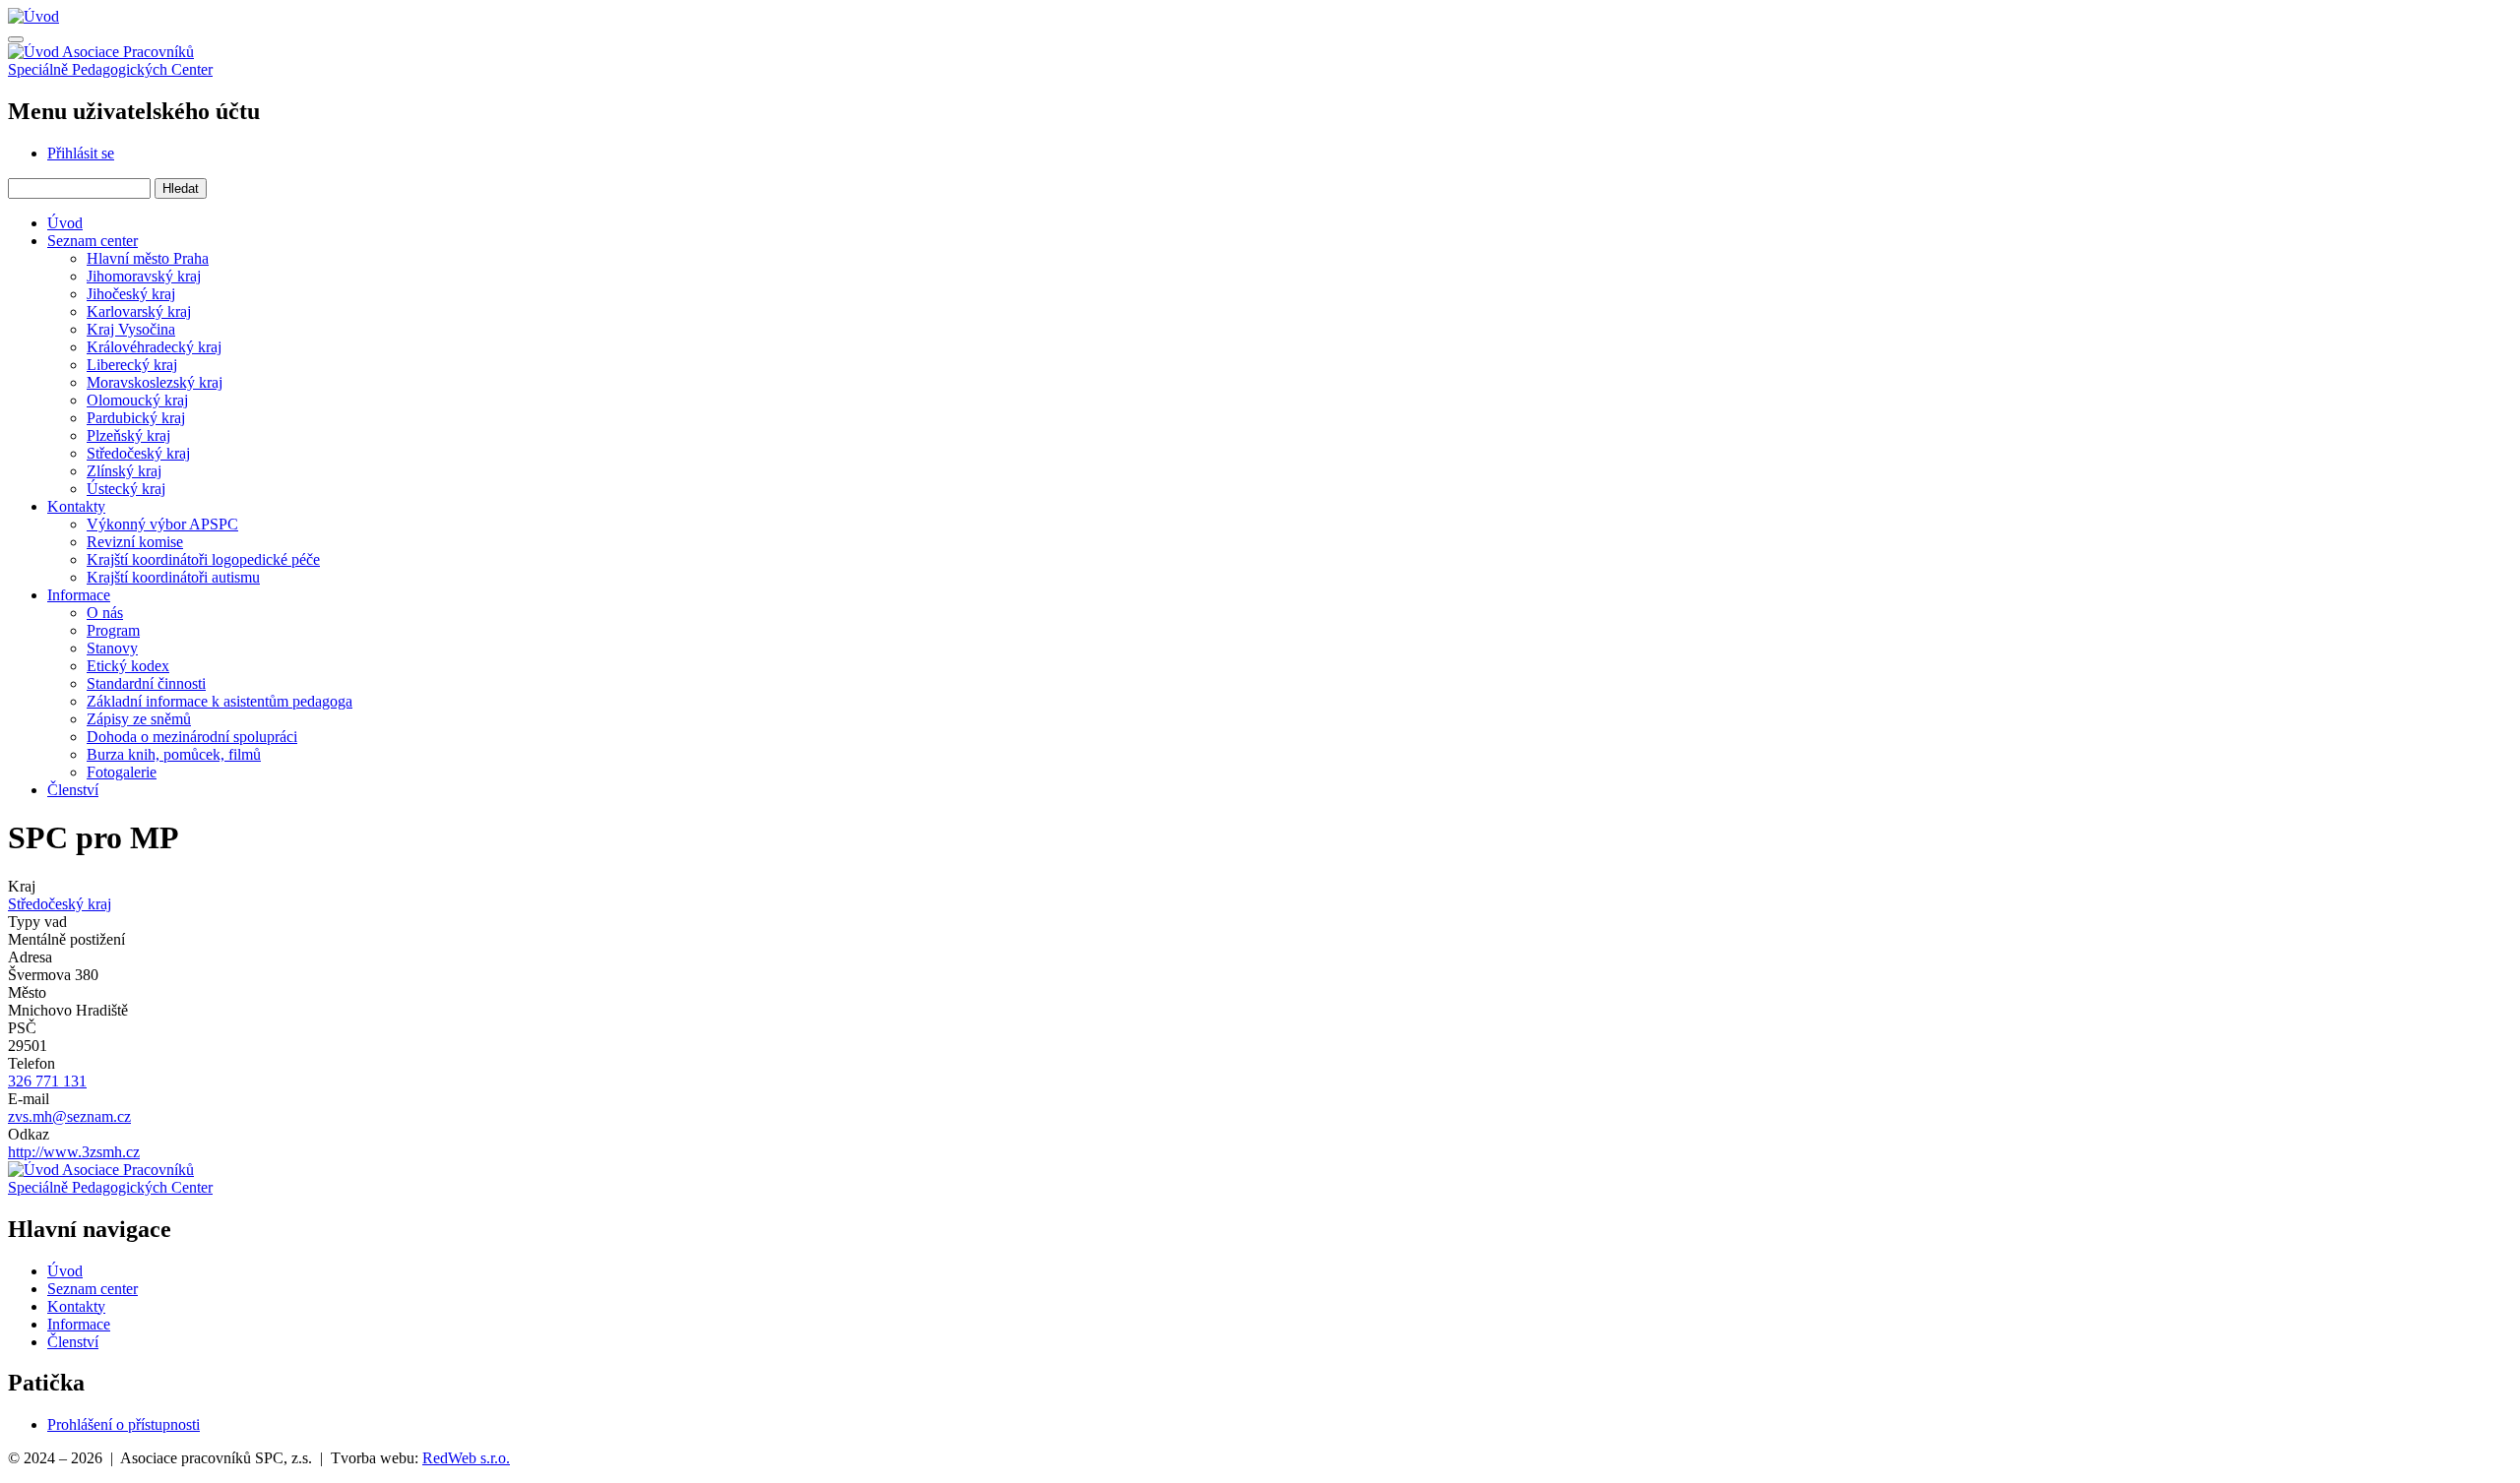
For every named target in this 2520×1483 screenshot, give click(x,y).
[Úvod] (33, 16)
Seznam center (93, 241)
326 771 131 (47, 1081)
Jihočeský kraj (131, 294)
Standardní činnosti (146, 683)
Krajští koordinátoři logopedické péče (203, 559)
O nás (105, 613)
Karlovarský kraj (139, 311)
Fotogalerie (122, 772)
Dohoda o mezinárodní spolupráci (192, 737)
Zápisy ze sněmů (139, 719)
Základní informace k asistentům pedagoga (220, 701)
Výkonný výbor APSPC (162, 524)
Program (113, 630)
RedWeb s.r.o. (466, 1458)
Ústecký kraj (126, 489)
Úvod (65, 223)
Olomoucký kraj (137, 400)
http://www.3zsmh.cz (74, 1152)
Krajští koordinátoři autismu (173, 577)
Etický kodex (128, 666)
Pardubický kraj (136, 418)
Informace (79, 595)
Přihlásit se (81, 153)
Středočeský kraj (138, 453)
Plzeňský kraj (128, 435)
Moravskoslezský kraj (155, 382)
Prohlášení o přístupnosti (124, 1424)
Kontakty (76, 506)
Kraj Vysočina (131, 329)
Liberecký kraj (132, 365)
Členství (73, 790)
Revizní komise (135, 542)
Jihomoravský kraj (144, 276)
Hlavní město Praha (148, 258)
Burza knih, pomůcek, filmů (174, 754)
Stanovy (112, 648)
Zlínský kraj (124, 471)
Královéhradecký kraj (154, 347)
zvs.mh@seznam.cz (69, 1116)
